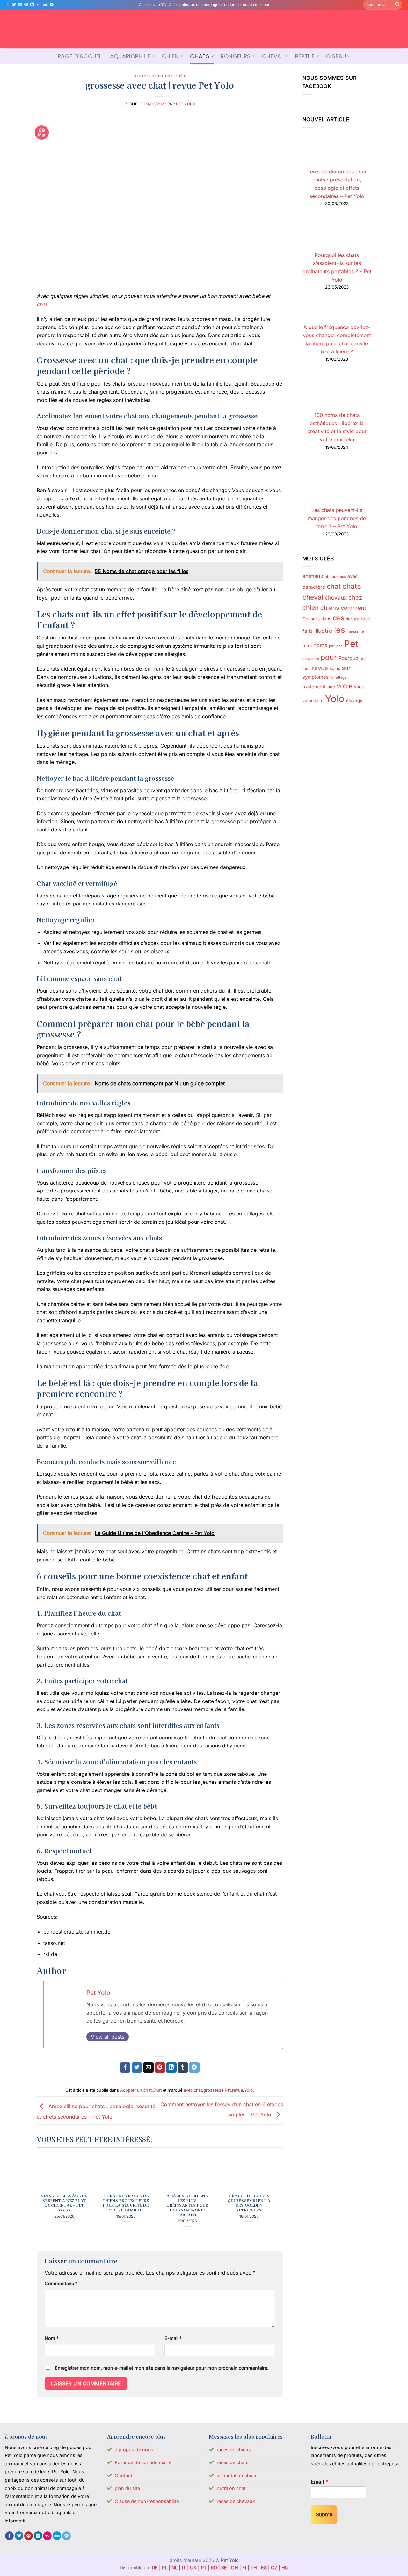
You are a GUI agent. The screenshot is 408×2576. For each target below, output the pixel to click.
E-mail (173, 2338)
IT (184, 2568)
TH (254, 2568)
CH (235, 2568)
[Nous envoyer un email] (20, 5)
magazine (355, 631)
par (332, 646)
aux (343, 577)
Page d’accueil (80, 56)
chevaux (336, 598)
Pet (228, 2090)
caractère (314, 587)
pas (339, 646)
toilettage (339, 677)
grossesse (213, 2090)
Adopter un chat (153, 76)
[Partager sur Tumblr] (183, 2068)
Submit (324, 2514)
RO (214, 2568)
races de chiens (234, 2450)
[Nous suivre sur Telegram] (52, 5)
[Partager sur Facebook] (125, 2068)
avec (188, 2090)
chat (42, 304)
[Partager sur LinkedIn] (171, 2068)
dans (326, 619)
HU (285, 2568)
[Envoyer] (397, 5)
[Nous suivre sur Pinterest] (26, 5)
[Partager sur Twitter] (137, 2068)
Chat (180, 76)
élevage (354, 700)
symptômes (316, 677)
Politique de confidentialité (143, 2462)
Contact (124, 2475)
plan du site (127, 2488)
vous (359, 687)
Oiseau (336, 56)
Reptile (305, 56)
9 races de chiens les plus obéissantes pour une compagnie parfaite (187, 2205)
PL (165, 2568)
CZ (274, 2568)
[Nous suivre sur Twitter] (14, 5)
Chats (200, 56)
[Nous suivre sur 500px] (45, 5)
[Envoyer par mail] (148, 2068)
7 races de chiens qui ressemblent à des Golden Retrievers (249, 2203)
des (339, 618)
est (357, 619)
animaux (313, 576)
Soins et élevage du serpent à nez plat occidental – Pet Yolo (64, 2203)
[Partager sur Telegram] (194, 2068)
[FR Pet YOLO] (204, 29)
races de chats (233, 2462)
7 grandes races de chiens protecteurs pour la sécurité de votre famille (126, 2203)
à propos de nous (134, 2450)
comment (353, 608)
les (339, 630)
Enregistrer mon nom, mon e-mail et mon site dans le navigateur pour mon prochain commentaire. (162, 2368)
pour (329, 657)
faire (366, 619)
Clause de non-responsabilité (147, 2501)
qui (364, 659)
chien (311, 608)
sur (346, 668)
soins (335, 668)
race (306, 668)
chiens (330, 608)
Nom (52, 2338)
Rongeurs (236, 56)
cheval (313, 597)
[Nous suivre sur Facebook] (8, 5)
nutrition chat (231, 2488)
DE (155, 2568)
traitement (314, 687)
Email (319, 2482)
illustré (323, 631)
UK (193, 2568)
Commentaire (61, 2283)
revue (237, 2090)
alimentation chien (237, 2475)
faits (308, 631)
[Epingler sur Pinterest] (160, 2068)
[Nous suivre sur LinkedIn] (32, 5)
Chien (170, 56)
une (331, 687)
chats (352, 586)
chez (355, 597)
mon (307, 645)
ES (264, 2568)
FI (244, 2568)
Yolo (248, 2090)
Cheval (273, 56)
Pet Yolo (186, 104)
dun (349, 619)
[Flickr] (39, 5)
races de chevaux (236, 2501)
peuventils (311, 659)
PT (204, 2568)
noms (320, 645)
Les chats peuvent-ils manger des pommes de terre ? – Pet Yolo (337, 518)
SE (224, 2568)
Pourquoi (349, 658)
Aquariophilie (130, 56)
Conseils (311, 619)
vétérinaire (313, 700)
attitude (332, 576)
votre (345, 686)
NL (175, 2568)
